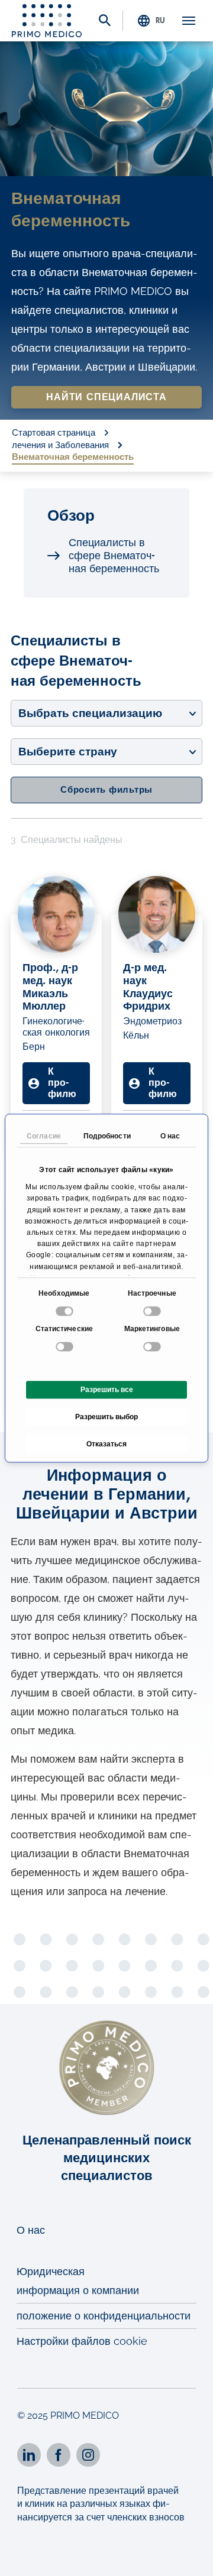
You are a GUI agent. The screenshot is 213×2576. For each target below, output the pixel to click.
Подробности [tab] (107, 1136)
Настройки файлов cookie (82, 2341)
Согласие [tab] (44, 1136)
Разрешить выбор (106, 1417)
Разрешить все (107, 1390)
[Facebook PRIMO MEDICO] (59, 2455)
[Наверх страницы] (188, 2557)
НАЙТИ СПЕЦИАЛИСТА (106, 397)
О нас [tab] (170, 1136)
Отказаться (106, 1444)
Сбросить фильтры (106, 790)
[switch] (154, 1311)
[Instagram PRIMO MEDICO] (88, 2455)
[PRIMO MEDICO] (47, 21)
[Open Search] (105, 22)
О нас (31, 2230)
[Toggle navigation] (189, 21)
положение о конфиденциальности (104, 2316)
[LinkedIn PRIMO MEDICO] (29, 2455)
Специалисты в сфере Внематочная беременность (114, 556)
